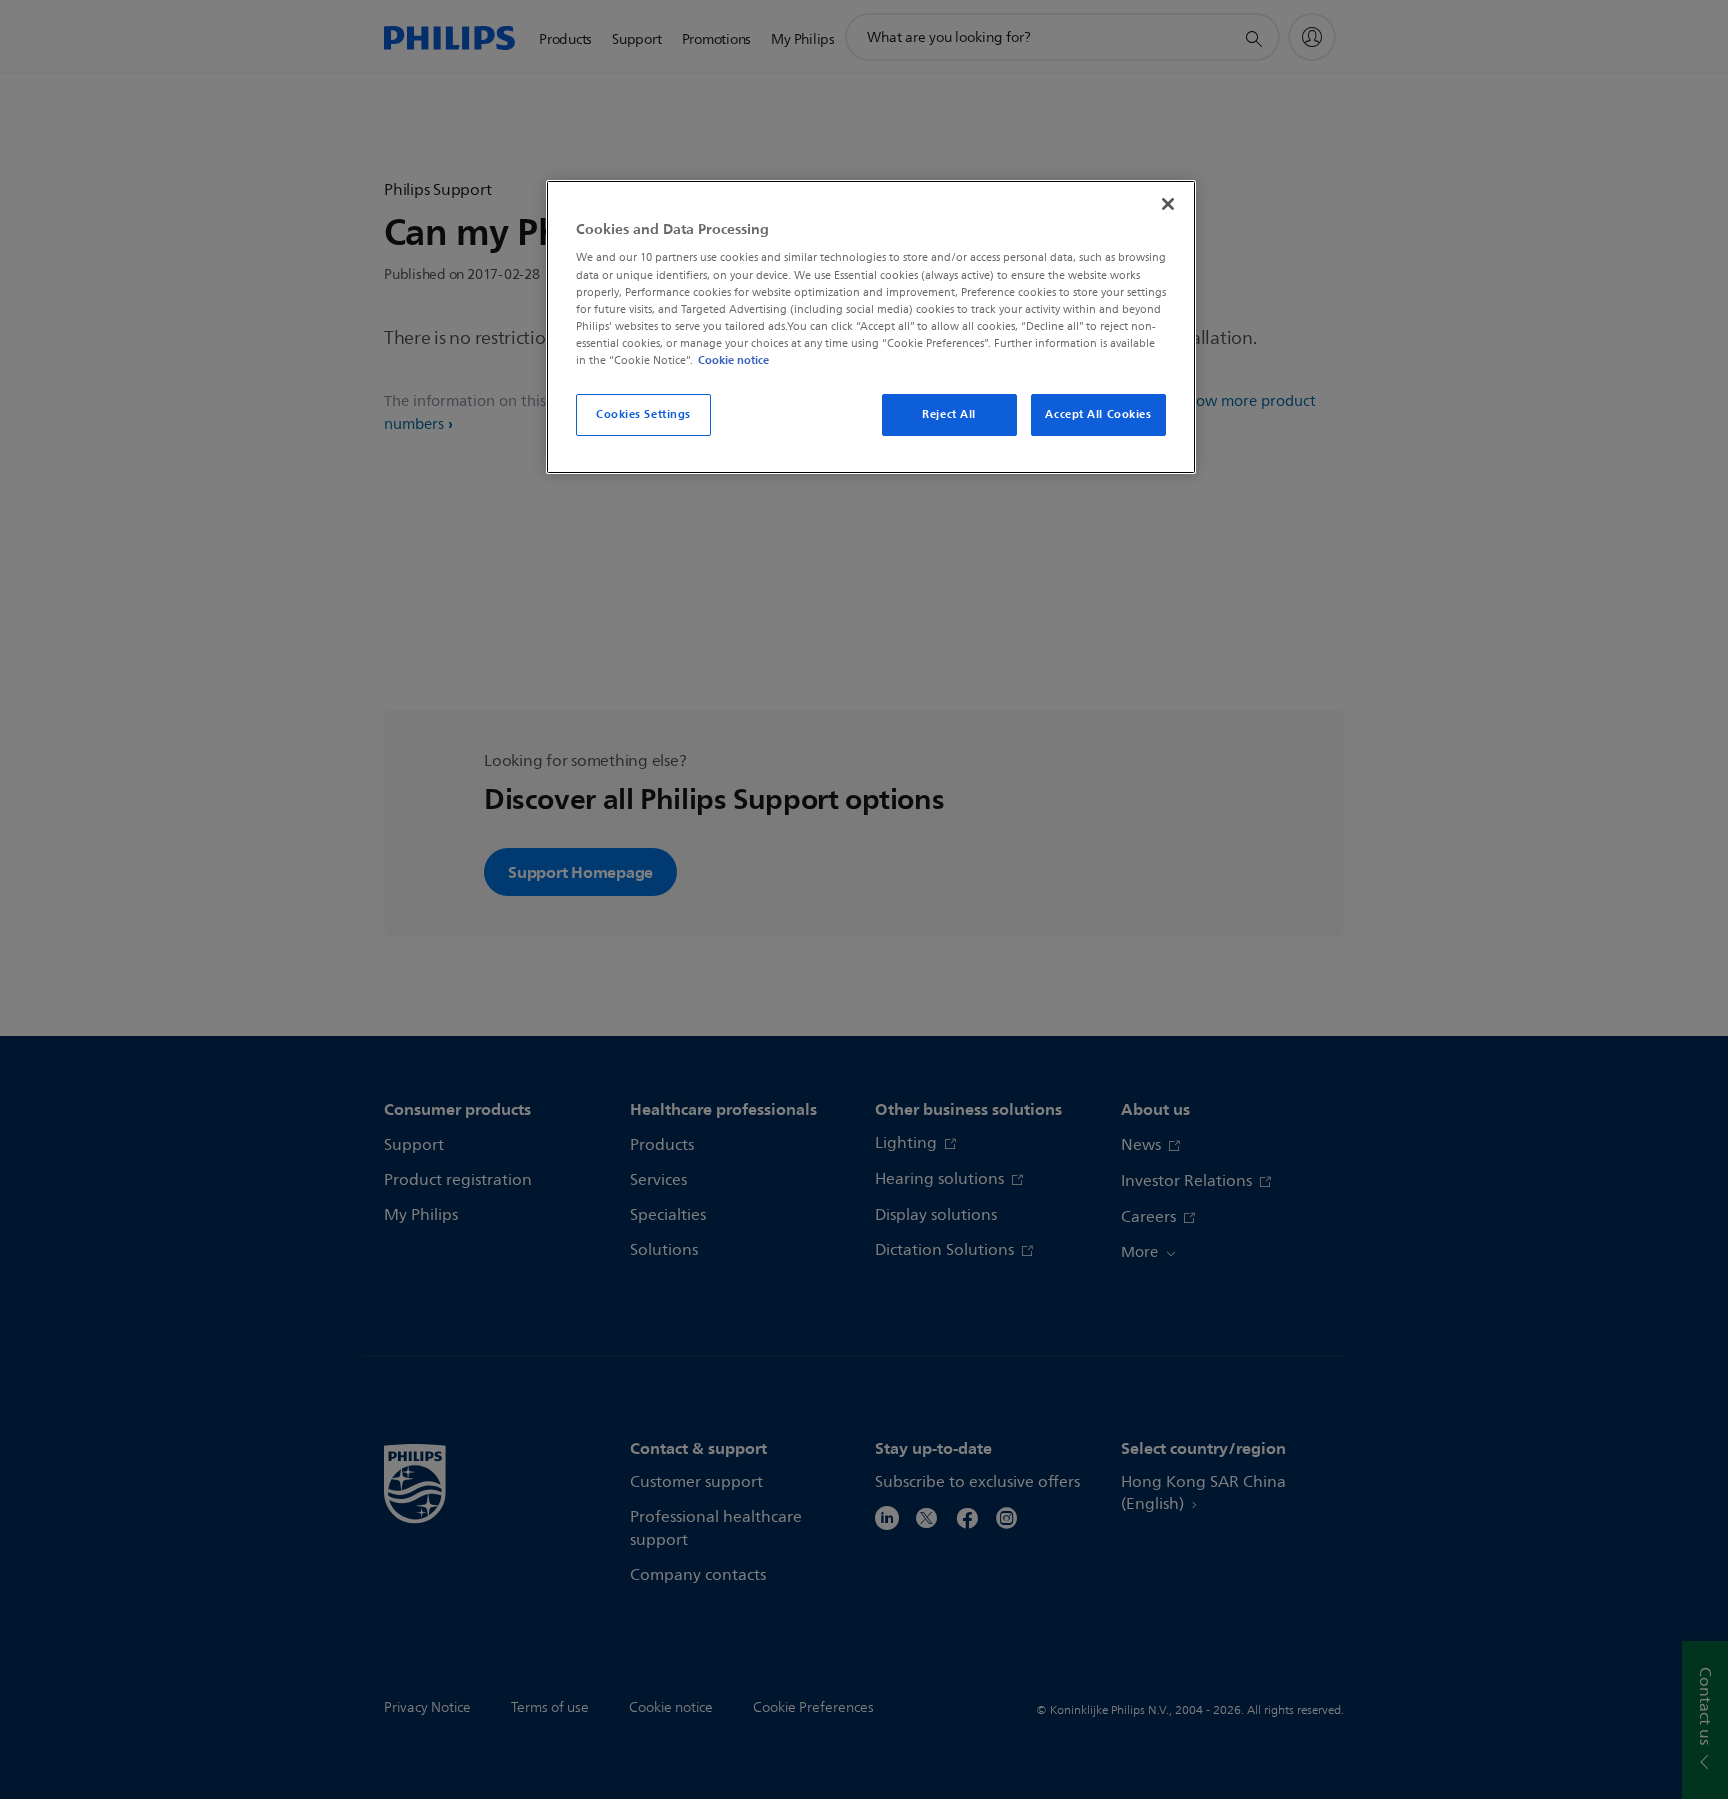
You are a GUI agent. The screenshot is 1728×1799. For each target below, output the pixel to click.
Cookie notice (733, 360)
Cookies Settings (643, 414)
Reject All (949, 414)
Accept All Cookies (1098, 414)
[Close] (1168, 204)
